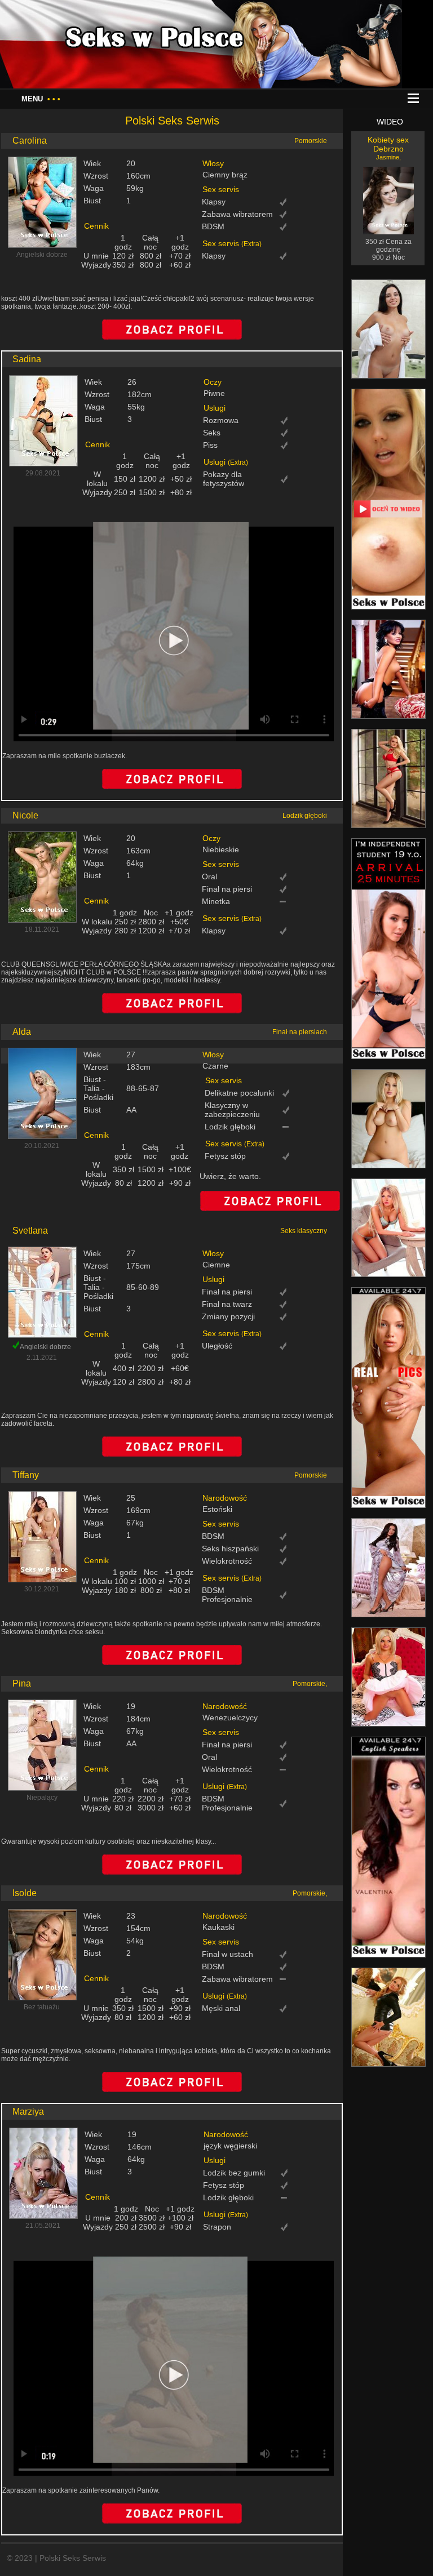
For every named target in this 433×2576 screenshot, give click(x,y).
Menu (41, 99)
